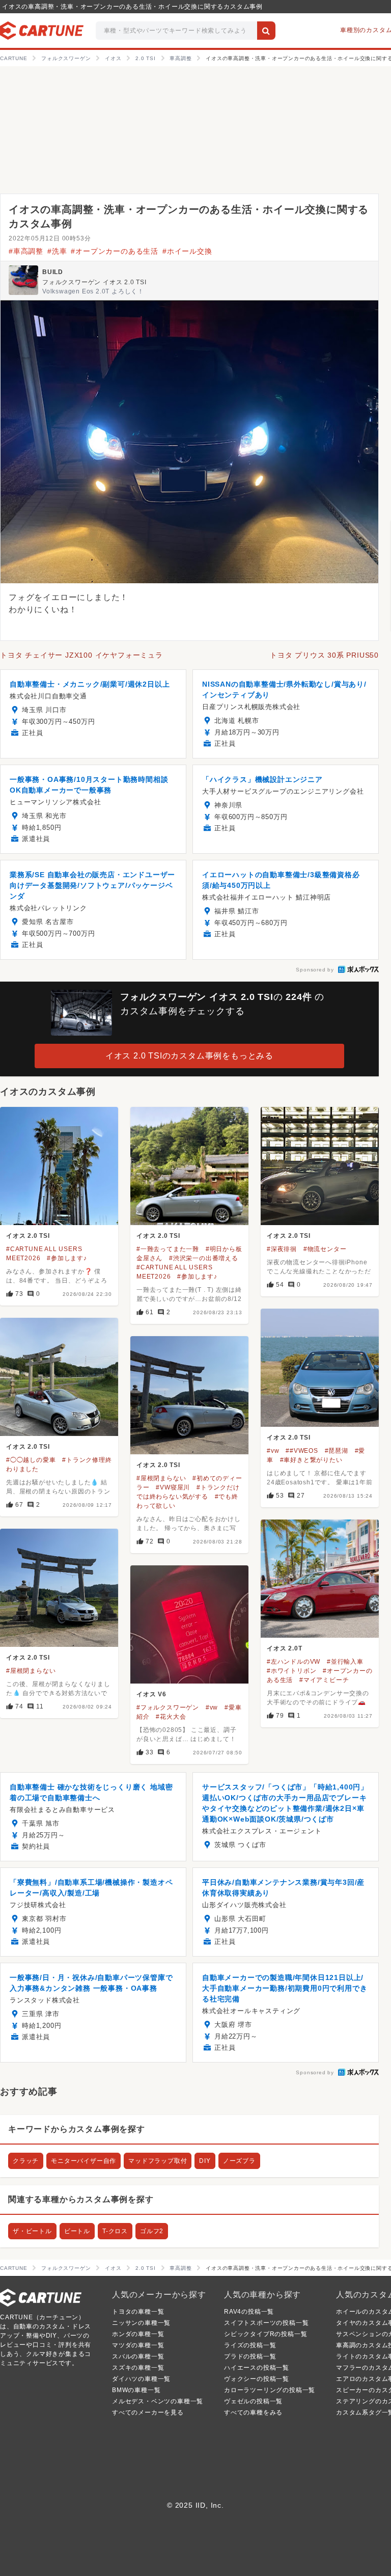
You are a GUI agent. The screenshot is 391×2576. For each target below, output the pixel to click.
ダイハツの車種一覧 (141, 2379)
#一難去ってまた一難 (168, 1249)
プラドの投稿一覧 (250, 2356)
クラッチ (26, 2161)
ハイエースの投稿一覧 (257, 2368)
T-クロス (115, 2231)
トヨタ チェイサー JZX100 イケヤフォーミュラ (81, 655)
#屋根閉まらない (161, 1478)
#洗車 (57, 251)
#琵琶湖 (337, 1451)
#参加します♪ (67, 1258)
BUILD (53, 272)
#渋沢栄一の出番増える (204, 1258)
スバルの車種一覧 (138, 2356)
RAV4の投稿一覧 (249, 2312)
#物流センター (325, 1249)
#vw (273, 1451)
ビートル (77, 2231)
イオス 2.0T (284, 1648)
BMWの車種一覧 (136, 2390)
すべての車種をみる (253, 2412)
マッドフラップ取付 (158, 2161)
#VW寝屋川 (173, 1487)
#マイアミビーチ (324, 1680)
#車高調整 (26, 251)
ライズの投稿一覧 (250, 2345)
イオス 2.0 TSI (28, 1236)
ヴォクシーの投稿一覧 (257, 2379)
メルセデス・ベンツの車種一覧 (158, 2401)
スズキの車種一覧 (138, 2368)
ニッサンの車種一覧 (141, 2323)
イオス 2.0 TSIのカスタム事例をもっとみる (189, 1056)
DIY (205, 2161)
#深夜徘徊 (282, 1249)
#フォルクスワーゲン (168, 1707)
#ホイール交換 (187, 251)
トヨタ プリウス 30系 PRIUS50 (324, 655)
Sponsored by (315, 970)
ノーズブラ (239, 2161)
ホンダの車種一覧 (138, 2334)
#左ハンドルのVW (294, 1662)
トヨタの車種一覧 (138, 2312)
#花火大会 (171, 1717)
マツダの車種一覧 (138, 2345)
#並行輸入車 (345, 1662)
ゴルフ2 (152, 2231)
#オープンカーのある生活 (115, 251)
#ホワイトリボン (291, 1671)
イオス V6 (151, 1694)
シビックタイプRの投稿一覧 (266, 2334)
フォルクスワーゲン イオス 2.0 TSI (94, 282)
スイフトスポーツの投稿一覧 (266, 2323)
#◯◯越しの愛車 (31, 1460)
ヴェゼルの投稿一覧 (253, 2401)
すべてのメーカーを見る (148, 2412)
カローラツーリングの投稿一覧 (270, 2390)
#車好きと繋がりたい (311, 1460)
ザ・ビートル (32, 2231)
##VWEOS (302, 1451)
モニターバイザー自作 (83, 2161)
